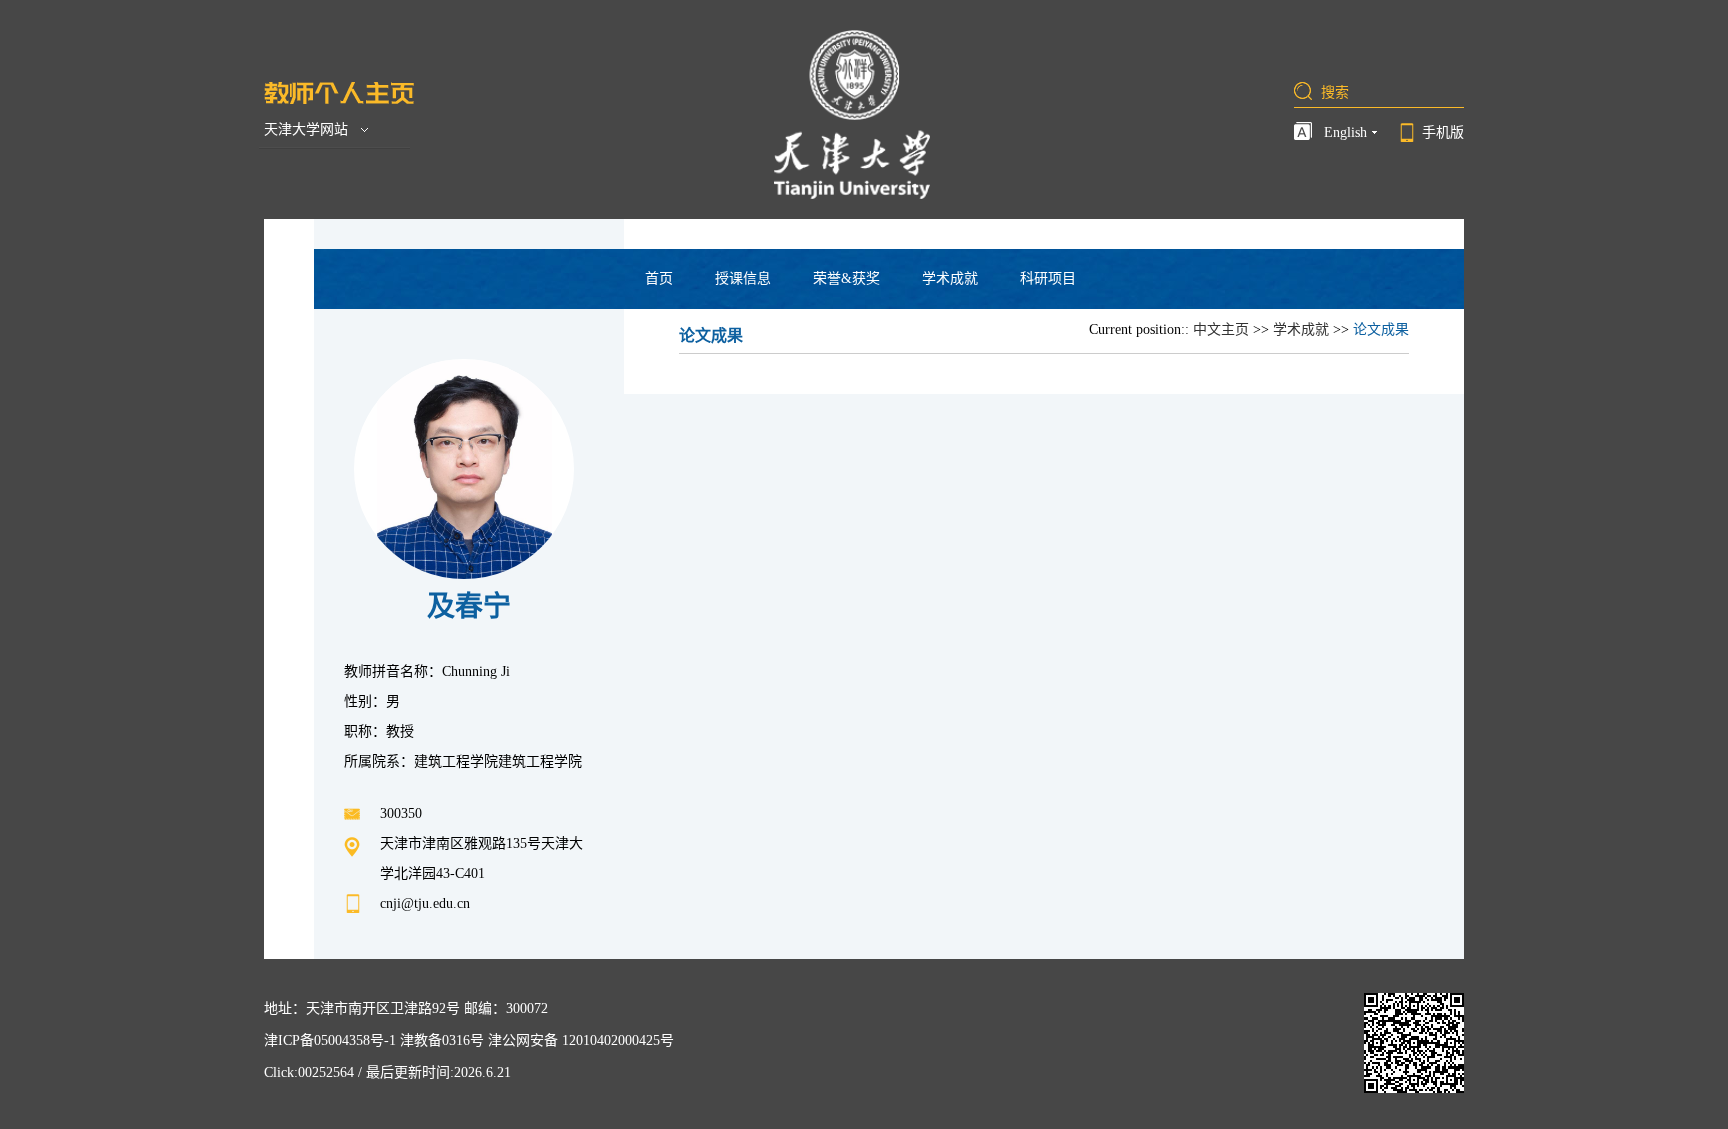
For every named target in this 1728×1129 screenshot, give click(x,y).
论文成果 (1381, 329)
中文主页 (1221, 329)
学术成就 (950, 278)
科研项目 (1048, 278)
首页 (659, 278)
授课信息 (743, 278)
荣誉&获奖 (846, 278)
